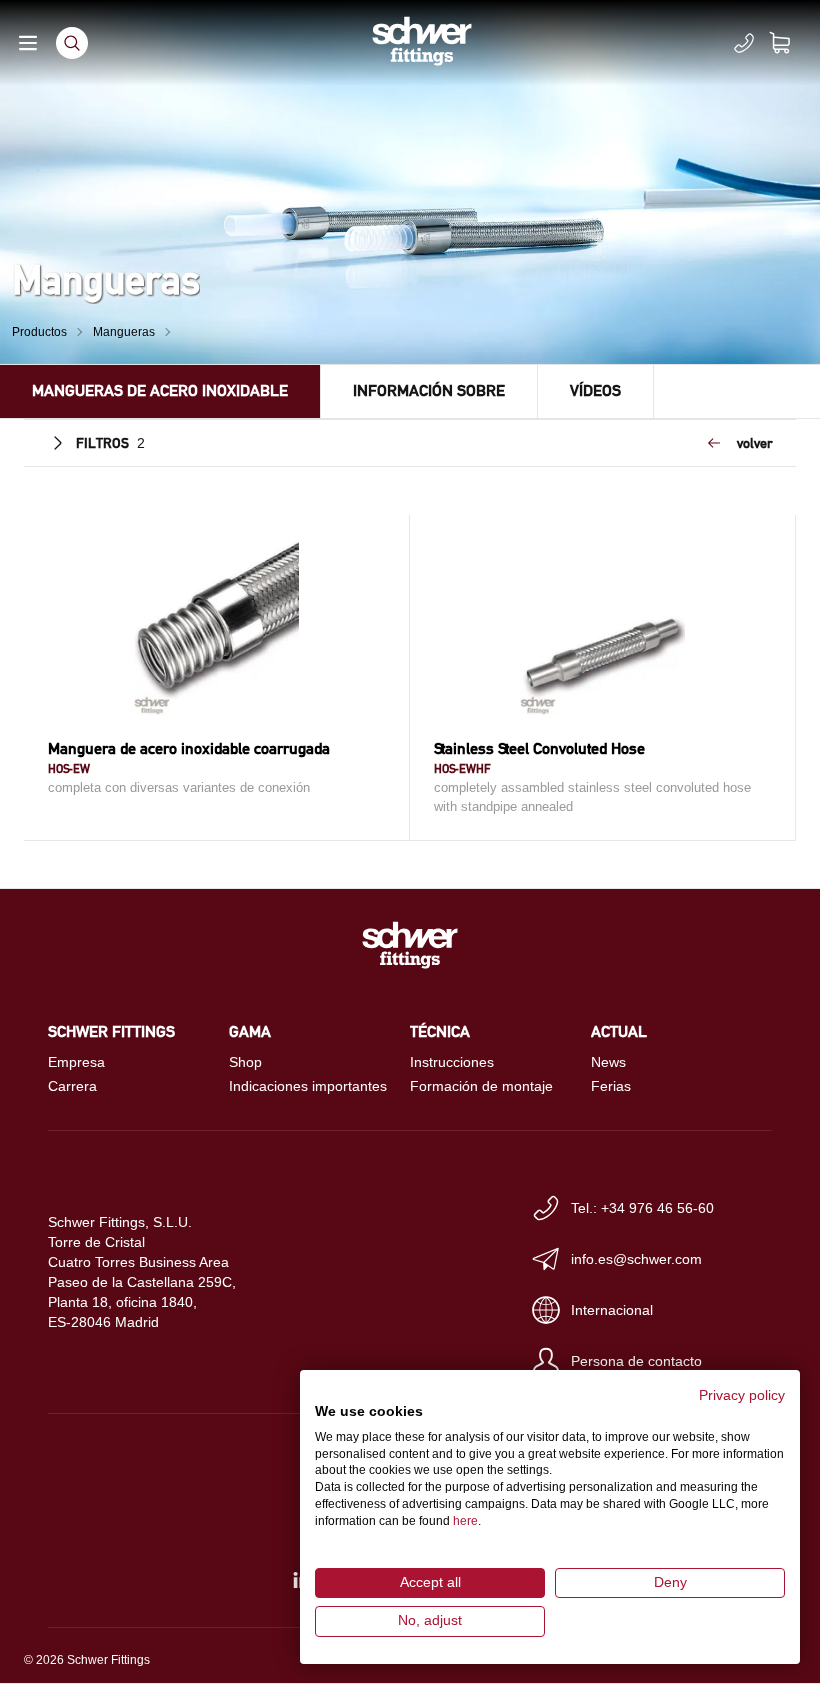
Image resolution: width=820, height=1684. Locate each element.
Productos (39, 332)
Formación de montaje (481, 1086)
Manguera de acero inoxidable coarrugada (189, 748)
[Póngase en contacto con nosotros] (744, 43)
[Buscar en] (72, 43)
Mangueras (124, 332)
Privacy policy (742, 1395)
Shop (245, 1062)
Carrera (72, 1086)
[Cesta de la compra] (792, 43)
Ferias (611, 1086)
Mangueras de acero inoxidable (160, 390)
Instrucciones (452, 1062)
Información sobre (429, 390)
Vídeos (595, 390)
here (465, 1521)
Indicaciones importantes (308, 1086)
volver (754, 443)
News (608, 1062)
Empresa (76, 1062)
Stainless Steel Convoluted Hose (539, 748)
